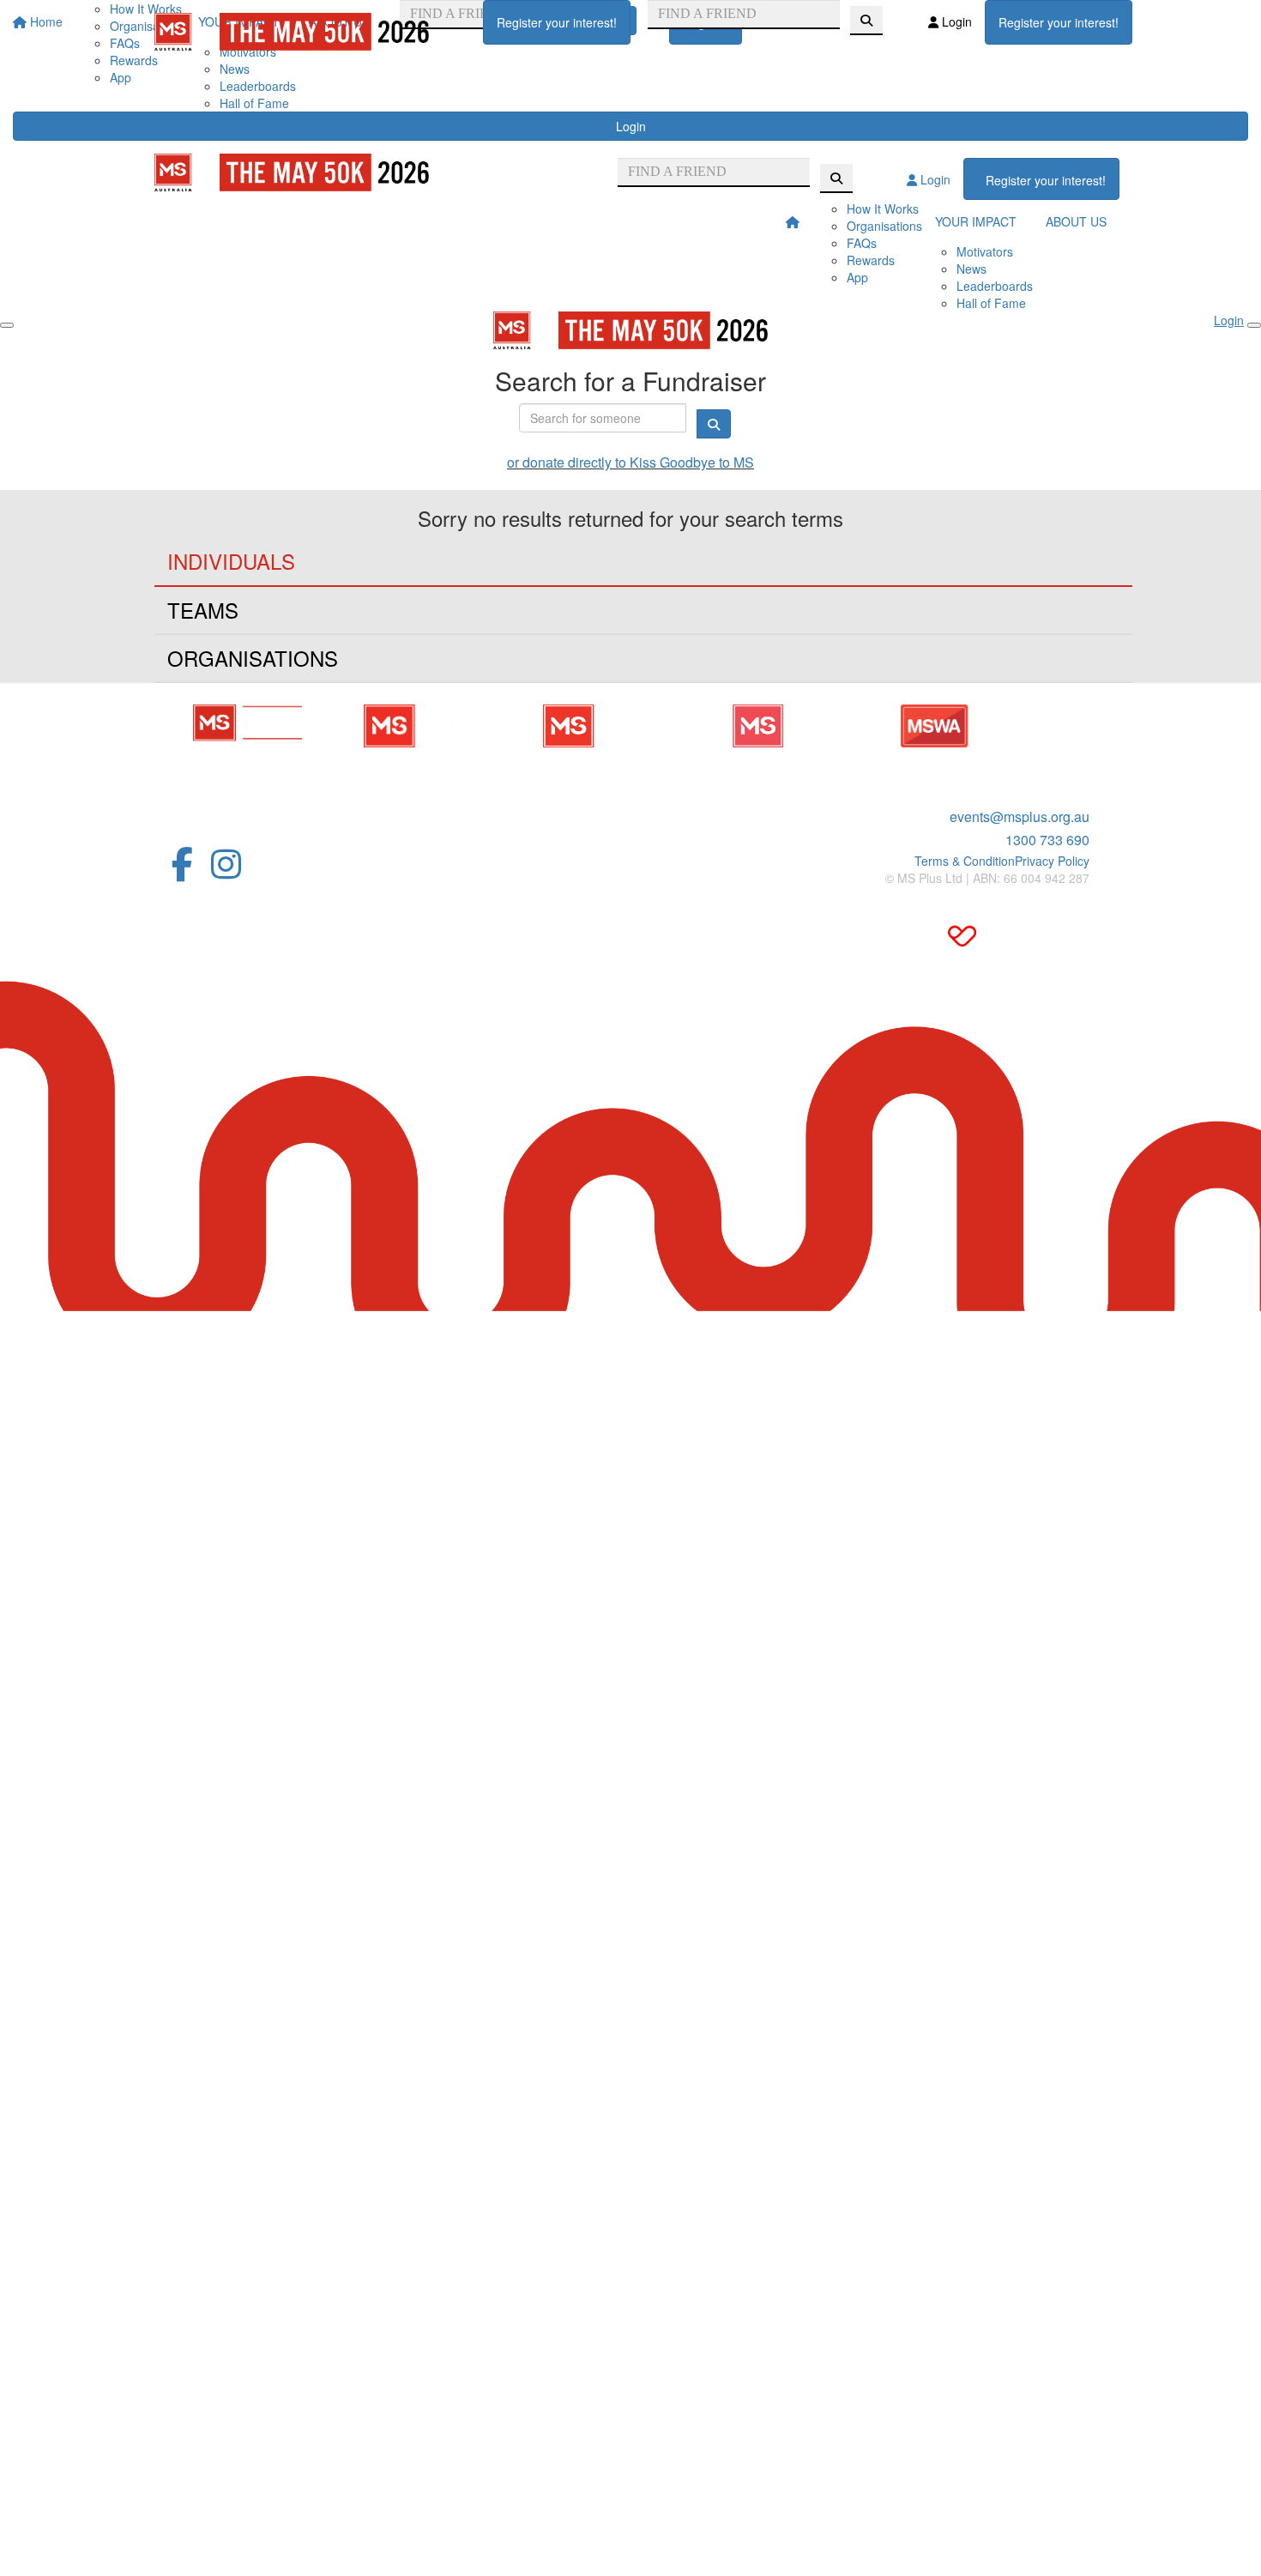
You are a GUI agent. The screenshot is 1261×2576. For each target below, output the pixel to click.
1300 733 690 (1047, 840)
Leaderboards (258, 86)
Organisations (884, 226)
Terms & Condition (965, 861)
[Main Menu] (7, 325)
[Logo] (292, 32)
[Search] (866, 21)
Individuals (231, 561)
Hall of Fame (254, 103)
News (235, 69)
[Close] (1254, 325)
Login (631, 126)
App (121, 77)
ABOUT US (1076, 221)
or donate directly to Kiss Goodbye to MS (630, 462)
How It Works (883, 209)
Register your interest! (557, 22)
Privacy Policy (1052, 861)
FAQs (862, 243)
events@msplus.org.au (1020, 816)
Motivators (985, 251)
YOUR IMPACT (976, 221)
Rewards (871, 260)
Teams (203, 610)
